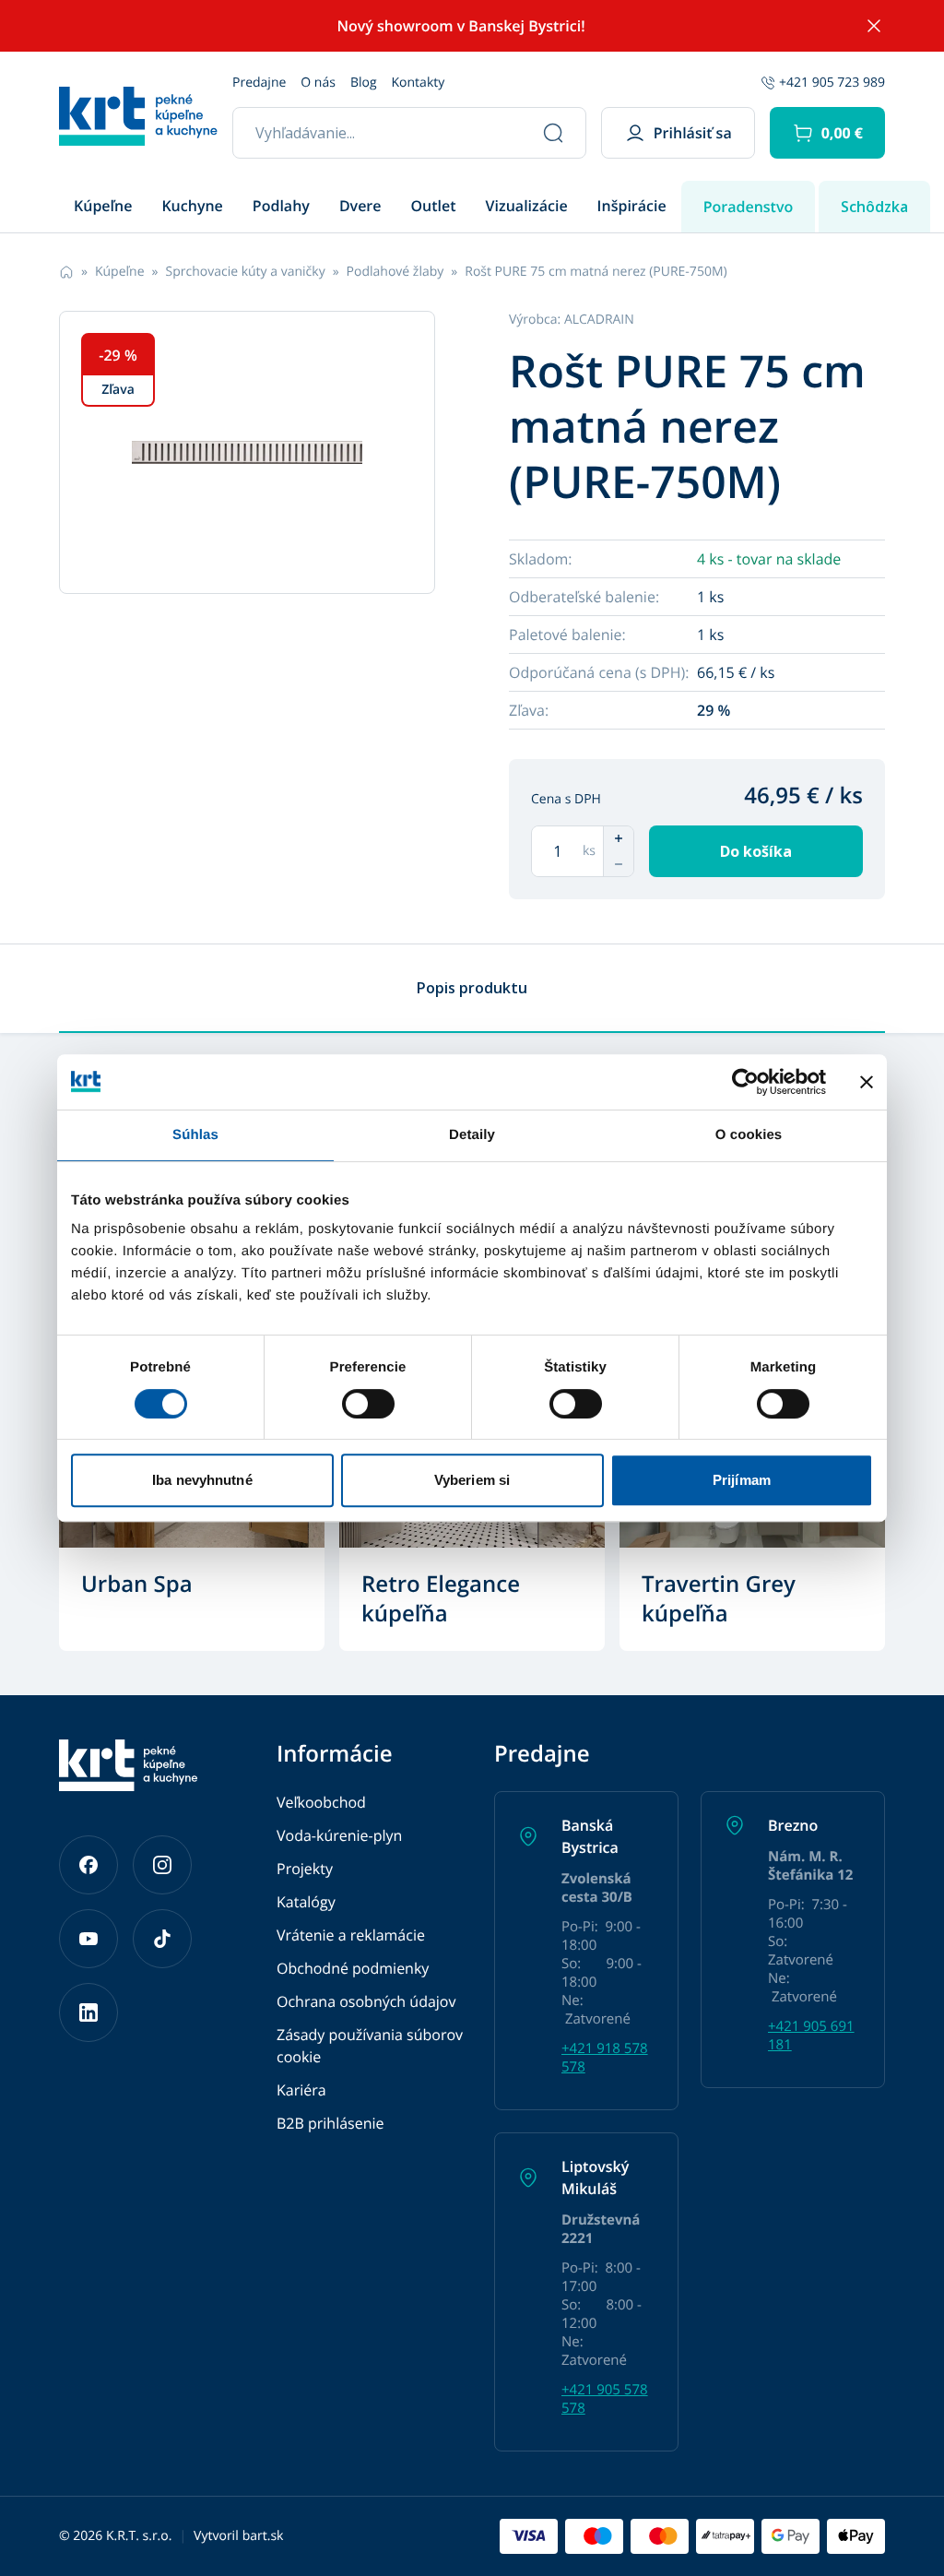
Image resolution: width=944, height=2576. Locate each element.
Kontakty (419, 83)
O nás (318, 83)
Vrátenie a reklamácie (351, 1935)
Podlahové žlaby (395, 272)
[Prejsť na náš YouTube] (88, 1939)
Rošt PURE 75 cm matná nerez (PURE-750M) (596, 272)
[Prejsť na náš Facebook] (88, 1865)
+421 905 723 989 (832, 83)
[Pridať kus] (619, 838)
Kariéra (301, 2090)
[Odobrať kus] (619, 864)
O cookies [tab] (749, 1135)
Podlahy (281, 206)
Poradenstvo (749, 207)
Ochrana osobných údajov (366, 2001)
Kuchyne (192, 206)
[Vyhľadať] (553, 133)
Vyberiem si (472, 1480)
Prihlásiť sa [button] (693, 133)
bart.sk (263, 2536)
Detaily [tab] (472, 1135)
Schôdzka (874, 207)
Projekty (305, 1869)
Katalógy (306, 1902)
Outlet (434, 206)
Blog (364, 83)
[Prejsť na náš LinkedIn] (88, 2012)
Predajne (259, 83)
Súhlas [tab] (195, 1135)
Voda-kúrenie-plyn (339, 1835)
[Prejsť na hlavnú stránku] (138, 116)
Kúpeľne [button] (103, 206)
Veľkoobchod (321, 1802)
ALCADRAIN (599, 320)
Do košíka (756, 851)
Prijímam (742, 1480)
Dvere (360, 206)
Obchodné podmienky (353, 1968)
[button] (827, 133)
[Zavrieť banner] (867, 1082)
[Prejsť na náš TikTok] (162, 1939)
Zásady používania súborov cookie (370, 2046)
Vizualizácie (527, 206)
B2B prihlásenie (330, 2123)
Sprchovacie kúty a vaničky (245, 272)
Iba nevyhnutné (202, 1480)
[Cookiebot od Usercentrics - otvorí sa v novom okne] (745, 1082)
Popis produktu (472, 988)
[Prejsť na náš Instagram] (162, 1865)
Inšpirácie (632, 206)
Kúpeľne (120, 272)
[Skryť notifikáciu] (874, 26)
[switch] (368, 1404)
